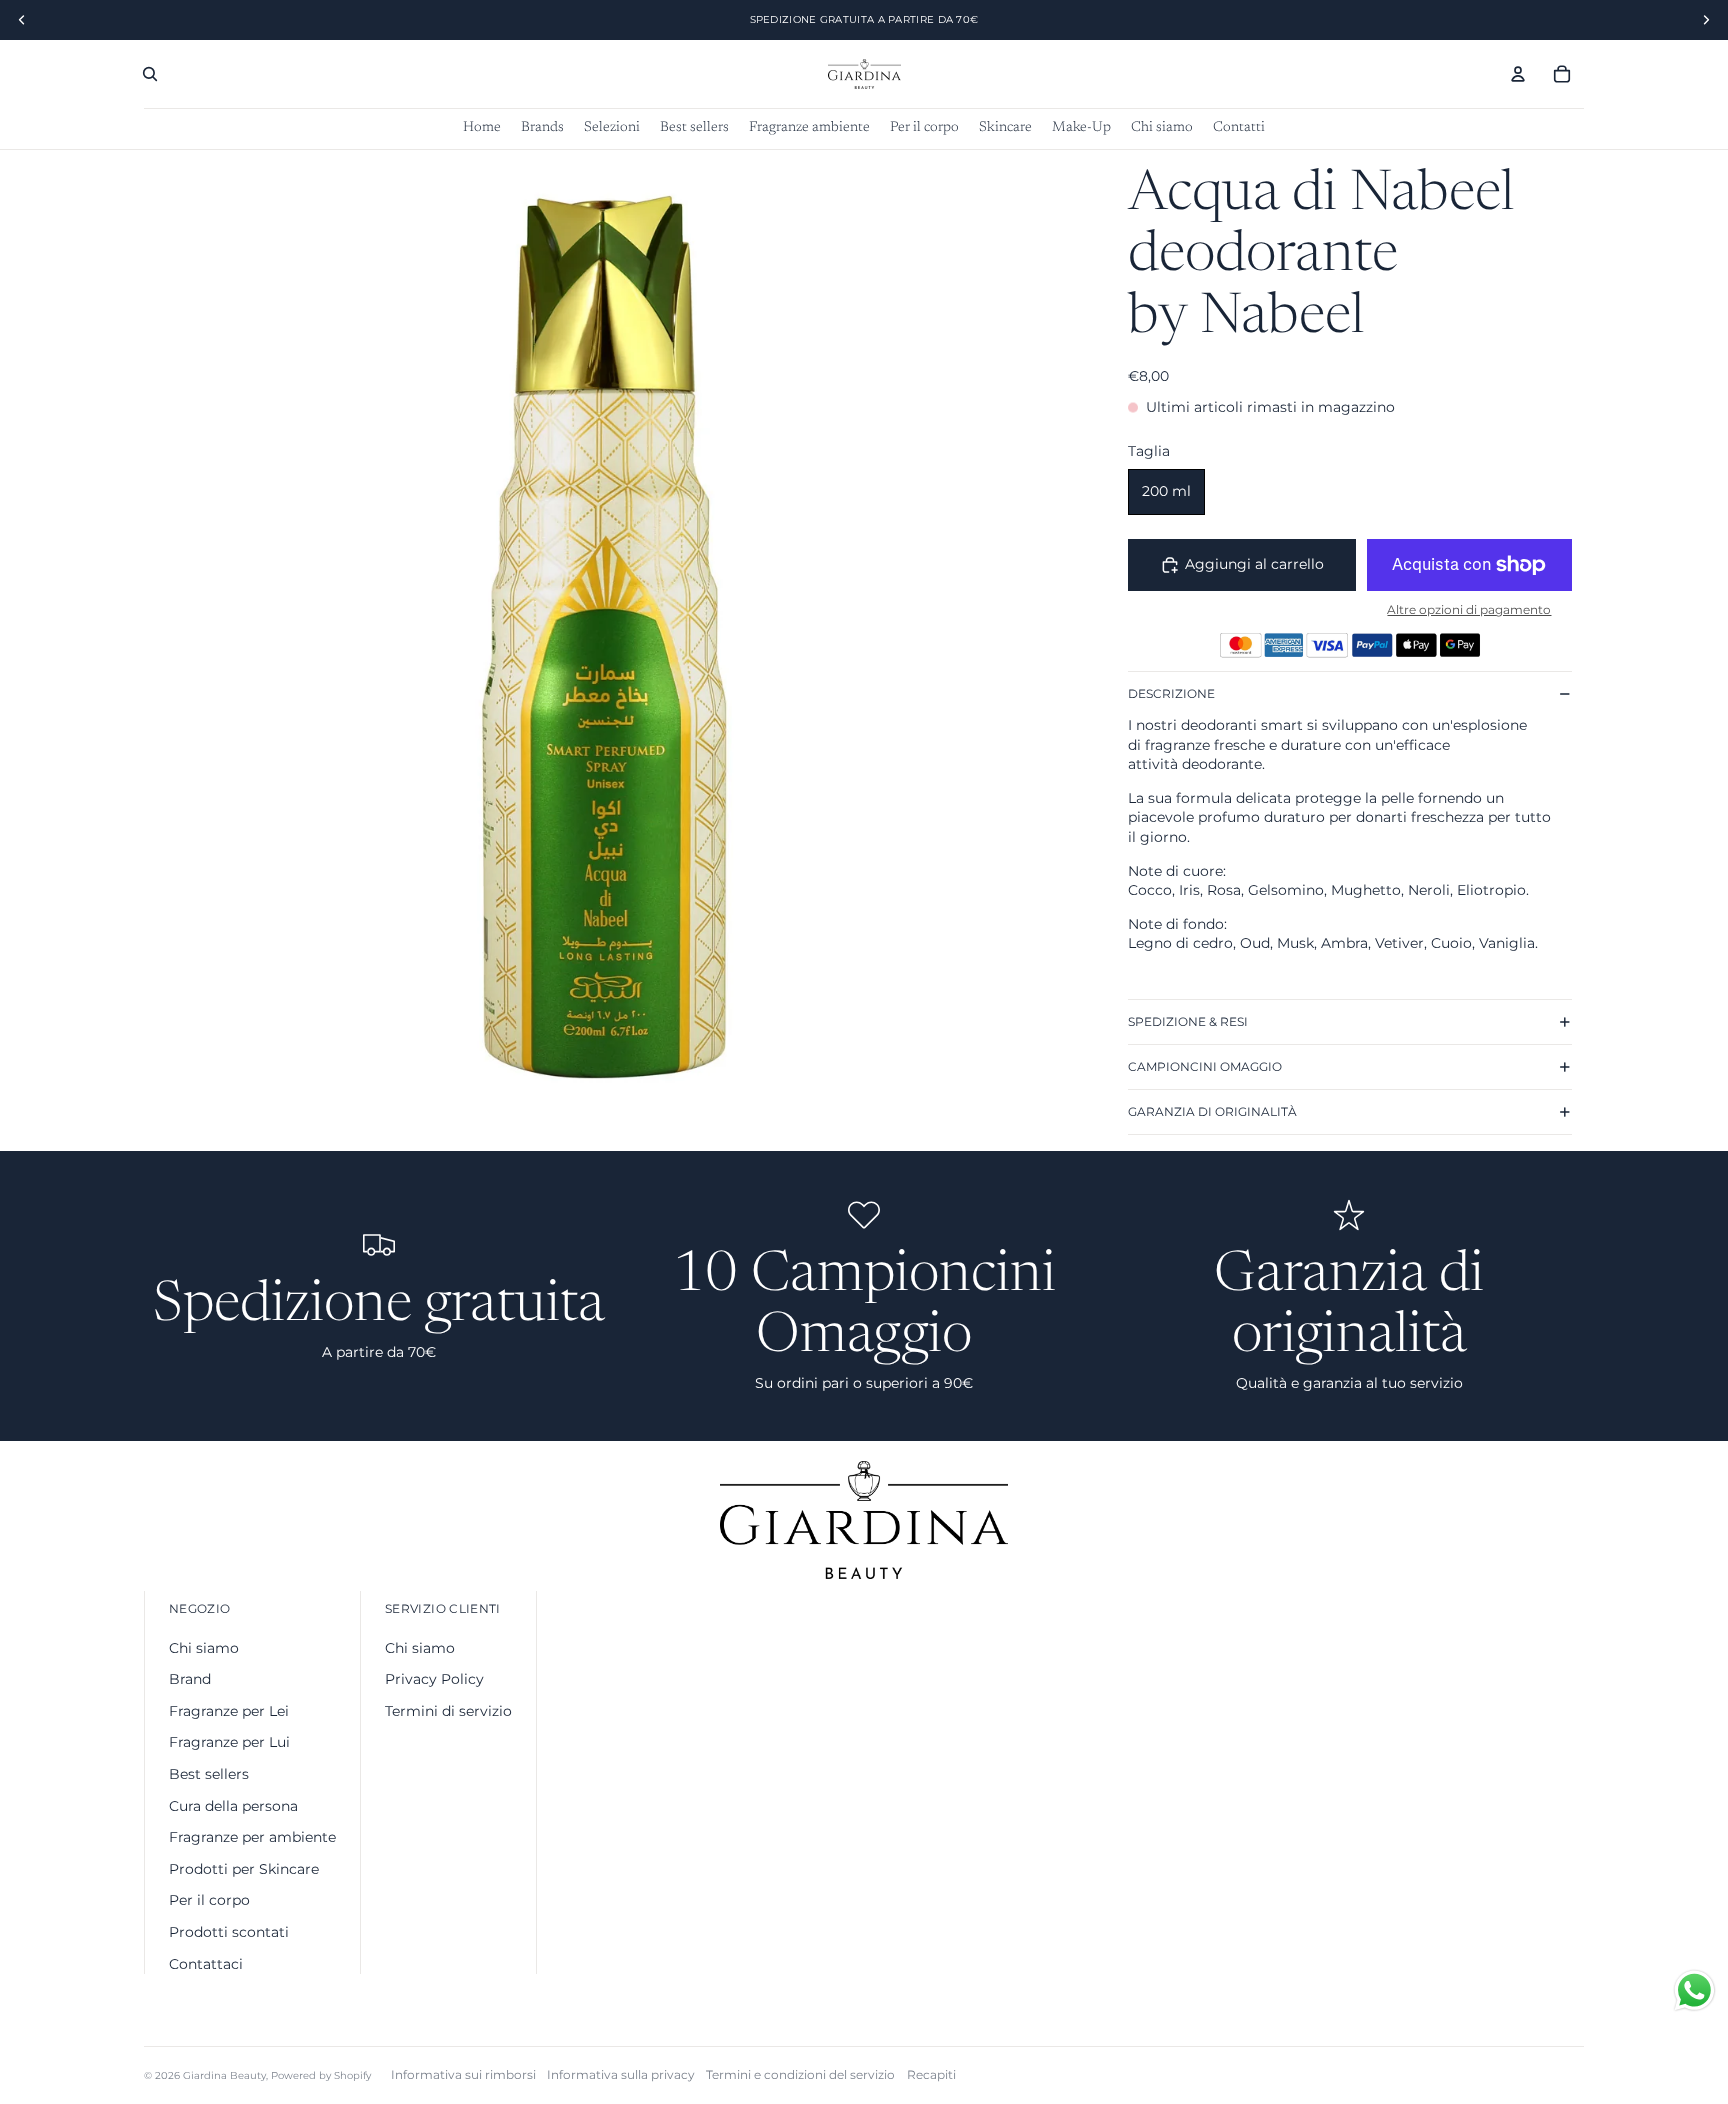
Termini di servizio (448, 1711)
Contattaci (206, 1964)
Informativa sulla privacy (621, 2074)
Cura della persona (233, 1806)
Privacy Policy (434, 1679)
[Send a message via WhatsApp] (1694, 1990)
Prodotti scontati (229, 1932)
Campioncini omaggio (1205, 1066)
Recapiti (931, 2074)
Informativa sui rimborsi (463, 2074)
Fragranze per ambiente (252, 1837)
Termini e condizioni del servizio (800, 2074)
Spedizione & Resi (1188, 1021)
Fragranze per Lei (229, 1711)
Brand (190, 1679)
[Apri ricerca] (150, 74)
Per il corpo (209, 1900)
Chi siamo (204, 1648)
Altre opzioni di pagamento (1469, 610)
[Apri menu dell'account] (1518, 74)
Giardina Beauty (224, 2075)
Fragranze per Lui (229, 1742)
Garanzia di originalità (1212, 1111)
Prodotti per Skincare (244, 1869)
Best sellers (209, 1774)
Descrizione (1171, 693)
